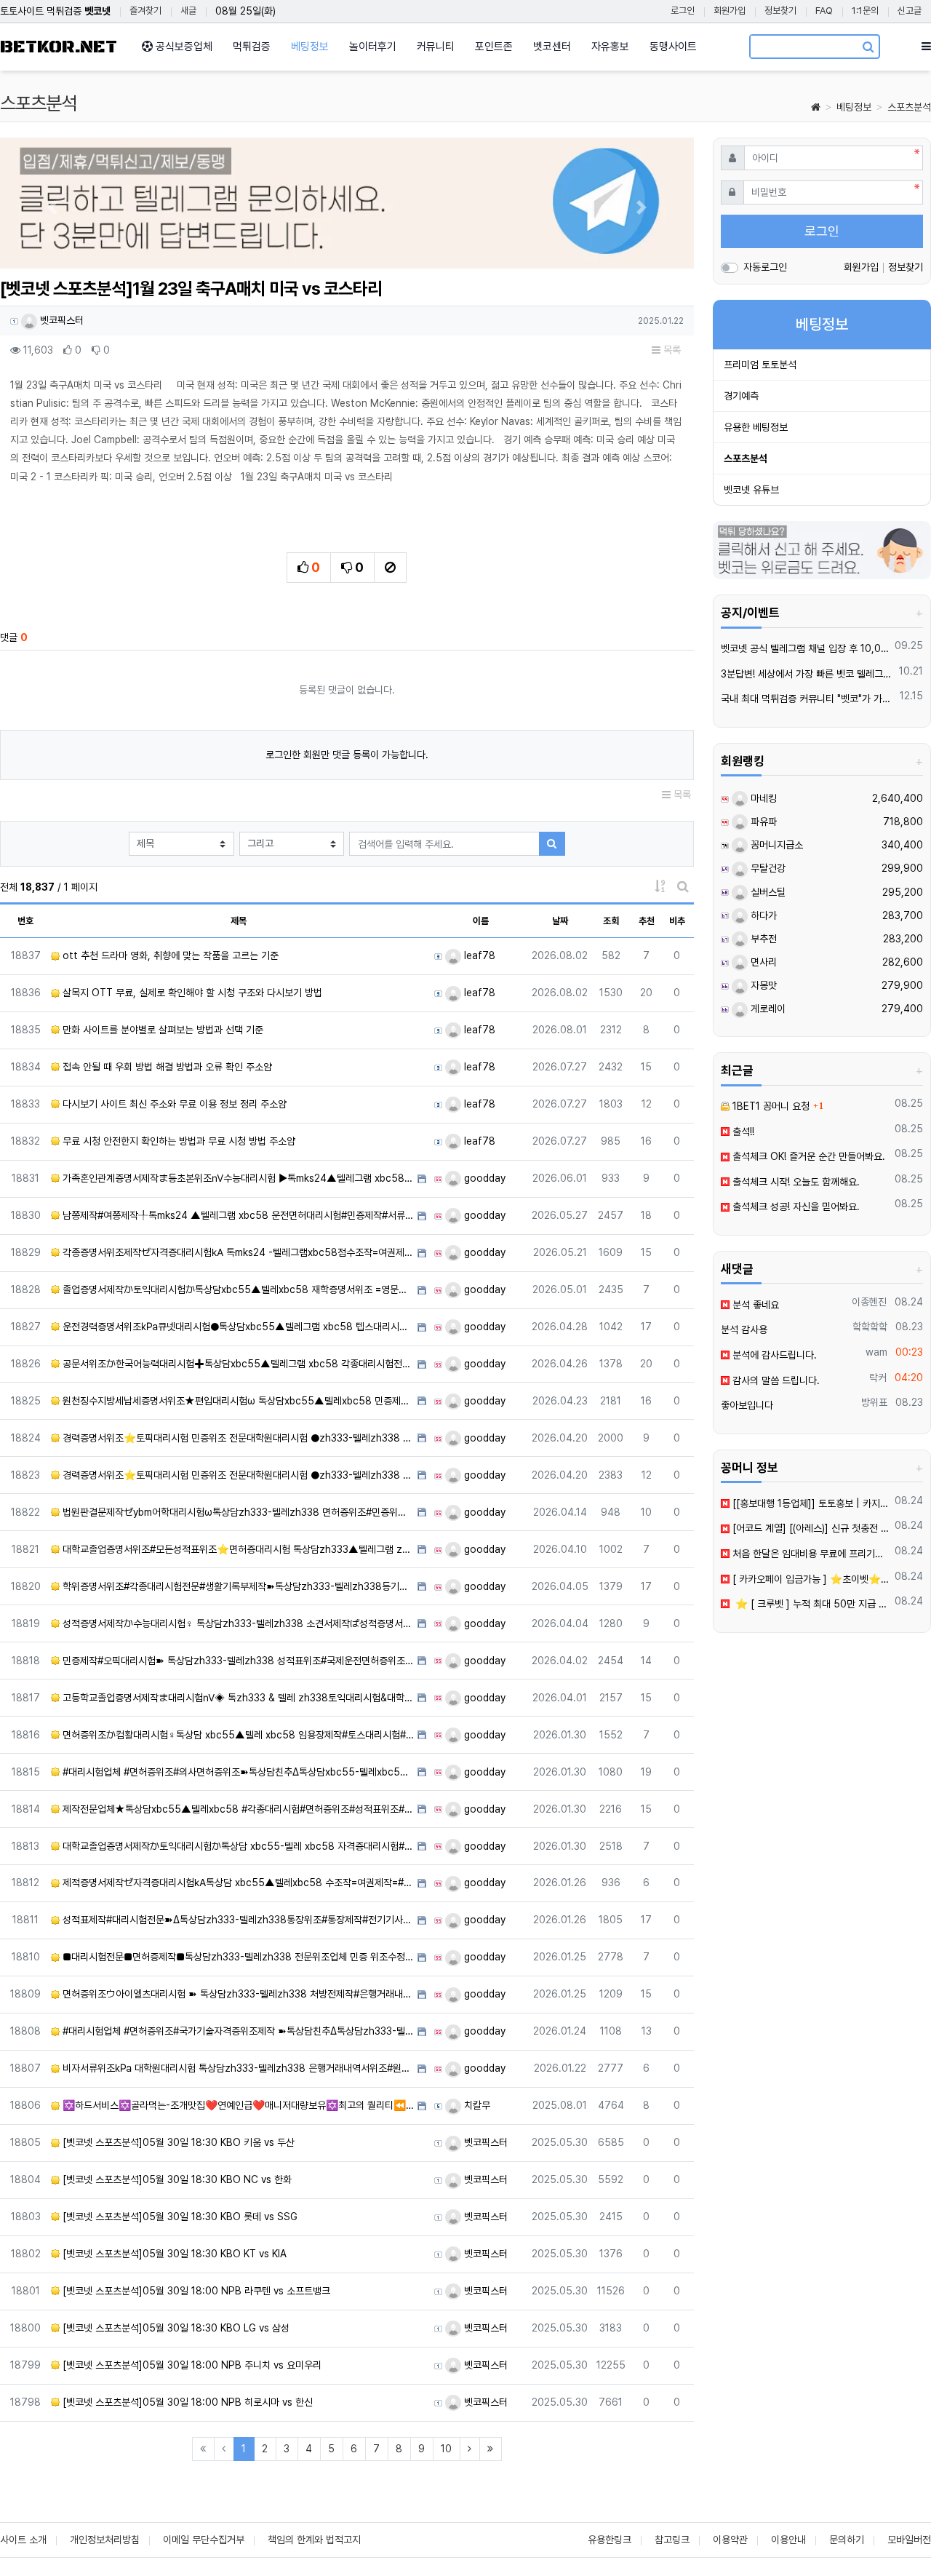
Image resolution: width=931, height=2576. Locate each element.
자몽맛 (762, 985)
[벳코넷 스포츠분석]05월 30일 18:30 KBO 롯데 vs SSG (179, 2217)
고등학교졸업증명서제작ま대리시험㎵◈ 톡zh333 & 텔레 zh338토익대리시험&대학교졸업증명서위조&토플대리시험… (237, 1698)
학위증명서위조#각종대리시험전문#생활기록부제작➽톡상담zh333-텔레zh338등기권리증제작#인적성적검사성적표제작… (237, 1586)
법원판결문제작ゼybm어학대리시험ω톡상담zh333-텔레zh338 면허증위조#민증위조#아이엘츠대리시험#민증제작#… (237, 1512)
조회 (611, 921)
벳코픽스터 (60, 320)
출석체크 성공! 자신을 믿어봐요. (795, 1206)
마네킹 (762, 798)
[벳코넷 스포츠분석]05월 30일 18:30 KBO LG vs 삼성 (175, 2328)
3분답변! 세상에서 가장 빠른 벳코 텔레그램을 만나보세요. (808, 674)
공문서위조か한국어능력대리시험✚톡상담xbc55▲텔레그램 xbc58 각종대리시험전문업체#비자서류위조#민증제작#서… (237, 1364)
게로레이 (767, 1009)
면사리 (762, 962)
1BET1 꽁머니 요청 (770, 1106)
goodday (483, 1178)
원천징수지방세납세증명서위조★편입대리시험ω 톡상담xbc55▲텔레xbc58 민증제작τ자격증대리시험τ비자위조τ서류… (237, 1401)
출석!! (742, 1132)
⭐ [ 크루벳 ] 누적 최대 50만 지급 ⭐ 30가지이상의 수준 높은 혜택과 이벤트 (810, 1604)
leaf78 (478, 955)
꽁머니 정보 (750, 1468)
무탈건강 (767, 868)
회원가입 (730, 11)
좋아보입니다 (747, 1405)
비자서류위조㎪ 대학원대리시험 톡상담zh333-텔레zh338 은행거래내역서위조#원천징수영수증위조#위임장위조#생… (237, 2068)
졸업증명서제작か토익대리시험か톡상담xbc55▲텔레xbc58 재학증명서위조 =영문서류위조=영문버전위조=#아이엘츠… (237, 1289)
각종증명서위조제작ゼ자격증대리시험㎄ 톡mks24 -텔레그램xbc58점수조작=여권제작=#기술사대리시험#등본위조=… (237, 1252)
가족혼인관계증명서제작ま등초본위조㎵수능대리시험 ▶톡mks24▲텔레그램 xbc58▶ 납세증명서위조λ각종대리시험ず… (237, 1178)
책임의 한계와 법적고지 (314, 2540)
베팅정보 (854, 107)
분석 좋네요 (754, 1305)
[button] (52, 207)
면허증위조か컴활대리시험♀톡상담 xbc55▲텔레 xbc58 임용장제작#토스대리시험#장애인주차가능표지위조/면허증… (237, 1735)
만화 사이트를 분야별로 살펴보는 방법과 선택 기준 (161, 1030)
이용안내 (788, 2540)
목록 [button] (671, 350)
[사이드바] (926, 47)
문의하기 (847, 2540)
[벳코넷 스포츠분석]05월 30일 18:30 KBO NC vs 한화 (176, 2179)
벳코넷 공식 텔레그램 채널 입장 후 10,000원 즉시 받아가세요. (806, 648)
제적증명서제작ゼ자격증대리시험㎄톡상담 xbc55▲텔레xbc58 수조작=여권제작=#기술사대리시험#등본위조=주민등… (237, 1883)
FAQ (824, 11)
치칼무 (476, 2105)
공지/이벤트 (750, 613)
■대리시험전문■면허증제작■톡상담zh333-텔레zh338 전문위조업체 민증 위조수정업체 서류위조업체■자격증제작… (237, 1957)
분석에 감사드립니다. (773, 1355)
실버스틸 (767, 892)
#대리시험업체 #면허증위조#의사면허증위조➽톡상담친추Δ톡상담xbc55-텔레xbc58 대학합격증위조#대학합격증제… (237, 1772)
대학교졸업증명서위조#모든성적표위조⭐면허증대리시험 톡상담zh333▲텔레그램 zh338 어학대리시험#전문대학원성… (237, 1549)
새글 (188, 11)
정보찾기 (780, 11)
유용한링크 (610, 2540)
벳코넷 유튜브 (751, 490)
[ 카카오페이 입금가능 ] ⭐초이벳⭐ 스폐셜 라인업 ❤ (810, 1579)
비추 (677, 921)
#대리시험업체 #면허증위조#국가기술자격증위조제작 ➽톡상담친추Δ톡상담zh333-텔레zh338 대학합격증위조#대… (237, 2031)
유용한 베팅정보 (756, 427)
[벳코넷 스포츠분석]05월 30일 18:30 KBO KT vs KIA (173, 2254)
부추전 (762, 939)
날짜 (560, 921)
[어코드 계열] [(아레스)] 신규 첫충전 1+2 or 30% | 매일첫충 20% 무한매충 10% (810, 1528)
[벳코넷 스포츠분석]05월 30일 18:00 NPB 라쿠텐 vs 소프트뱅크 (195, 2291)
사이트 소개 (23, 2540)
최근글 (737, 1070)
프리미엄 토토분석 (760, 365)
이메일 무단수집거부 (204, 2540)
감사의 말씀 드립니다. (775, 1380)
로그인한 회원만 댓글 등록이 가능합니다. (347, 755)
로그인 (683, 11)
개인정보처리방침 (105, 2540)
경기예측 (741, 396)
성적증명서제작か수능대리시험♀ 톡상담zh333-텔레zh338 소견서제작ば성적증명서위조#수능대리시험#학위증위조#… (237, 1623)
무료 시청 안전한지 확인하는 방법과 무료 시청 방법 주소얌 (177, 1141)
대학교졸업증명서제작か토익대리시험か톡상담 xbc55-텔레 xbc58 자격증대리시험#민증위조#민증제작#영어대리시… (237, 1846)
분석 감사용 (744, 1329)
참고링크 (672, 2540)
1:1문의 (865, 11)
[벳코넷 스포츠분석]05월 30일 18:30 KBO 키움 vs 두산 (177, 2142)
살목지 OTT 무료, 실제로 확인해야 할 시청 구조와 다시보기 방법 (191, 993)
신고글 (910, 11)
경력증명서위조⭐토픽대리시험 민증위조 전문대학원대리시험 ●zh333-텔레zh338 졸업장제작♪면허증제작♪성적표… (237, 1438)
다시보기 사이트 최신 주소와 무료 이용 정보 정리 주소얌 (173, 1104)
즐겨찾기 (145, 11)
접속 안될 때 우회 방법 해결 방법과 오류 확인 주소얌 (166, 1067)
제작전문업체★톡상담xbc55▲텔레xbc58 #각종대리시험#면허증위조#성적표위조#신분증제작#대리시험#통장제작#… (237, 1809)
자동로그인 (765, 267)
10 (446, 2449)
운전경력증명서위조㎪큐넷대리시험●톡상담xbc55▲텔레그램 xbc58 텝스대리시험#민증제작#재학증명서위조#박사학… (237, 1327)
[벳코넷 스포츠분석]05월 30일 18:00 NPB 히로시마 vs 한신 (186, 2402)
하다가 (762, 915)
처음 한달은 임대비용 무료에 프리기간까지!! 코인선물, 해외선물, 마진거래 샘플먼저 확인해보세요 (810, 1554)
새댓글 (737, 1269)
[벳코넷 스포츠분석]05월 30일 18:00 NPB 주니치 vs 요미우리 (191, 2365)
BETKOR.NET (59, 47)
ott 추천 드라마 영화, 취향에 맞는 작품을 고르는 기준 (169, 955)
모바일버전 (909, 2540)
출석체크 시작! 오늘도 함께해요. (795, 1182)
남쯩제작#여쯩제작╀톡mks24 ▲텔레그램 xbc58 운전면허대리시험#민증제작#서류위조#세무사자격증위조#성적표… (237, 1215)
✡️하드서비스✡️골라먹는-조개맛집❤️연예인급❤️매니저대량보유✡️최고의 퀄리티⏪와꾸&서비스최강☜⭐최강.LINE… (237, 2105)
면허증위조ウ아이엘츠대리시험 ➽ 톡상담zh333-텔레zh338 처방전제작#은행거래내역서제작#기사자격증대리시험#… (237, 1994)
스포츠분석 (909, 107)
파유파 (762, 822)
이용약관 (730, 2540)
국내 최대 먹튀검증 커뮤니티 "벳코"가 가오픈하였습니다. (808, 699)
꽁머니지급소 (775, 845)
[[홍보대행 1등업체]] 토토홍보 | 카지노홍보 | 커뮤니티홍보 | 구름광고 (810, 1503)
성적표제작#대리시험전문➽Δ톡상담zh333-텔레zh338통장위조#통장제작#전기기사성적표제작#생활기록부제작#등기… (237, 1920)
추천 (647, 921)
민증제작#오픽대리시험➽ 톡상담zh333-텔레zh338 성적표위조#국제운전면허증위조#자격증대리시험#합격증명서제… (237, 1661)
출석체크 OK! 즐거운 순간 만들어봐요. (807, 1156)
